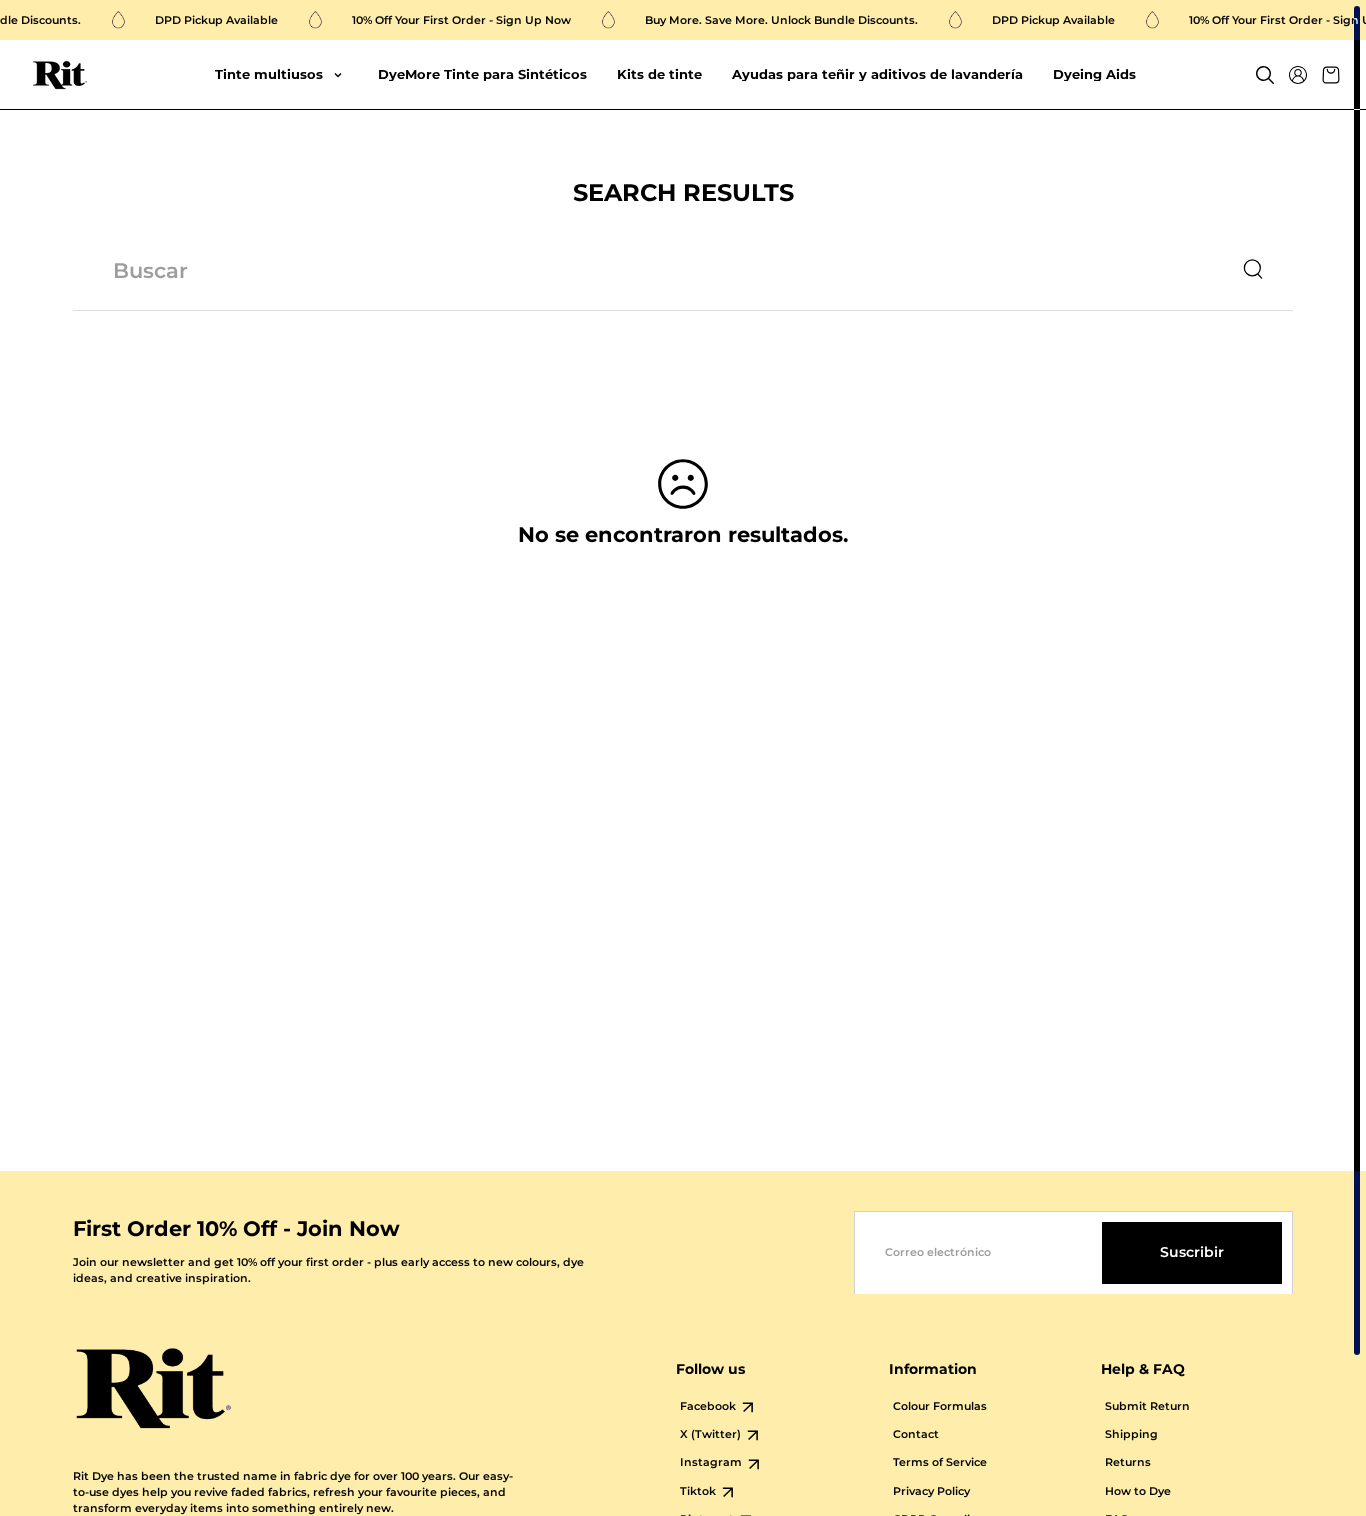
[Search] (1265, 75)
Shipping (1131, 1434)
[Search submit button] (1253, 270)
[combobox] (643, 270)
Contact (916, 1434)
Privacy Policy (931, 1491)
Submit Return (1147, 1406)
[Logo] (60, 75)
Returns (1128, 1462)
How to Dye (1138, 1491)
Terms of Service (940, 1462)
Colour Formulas (940, 1406)
